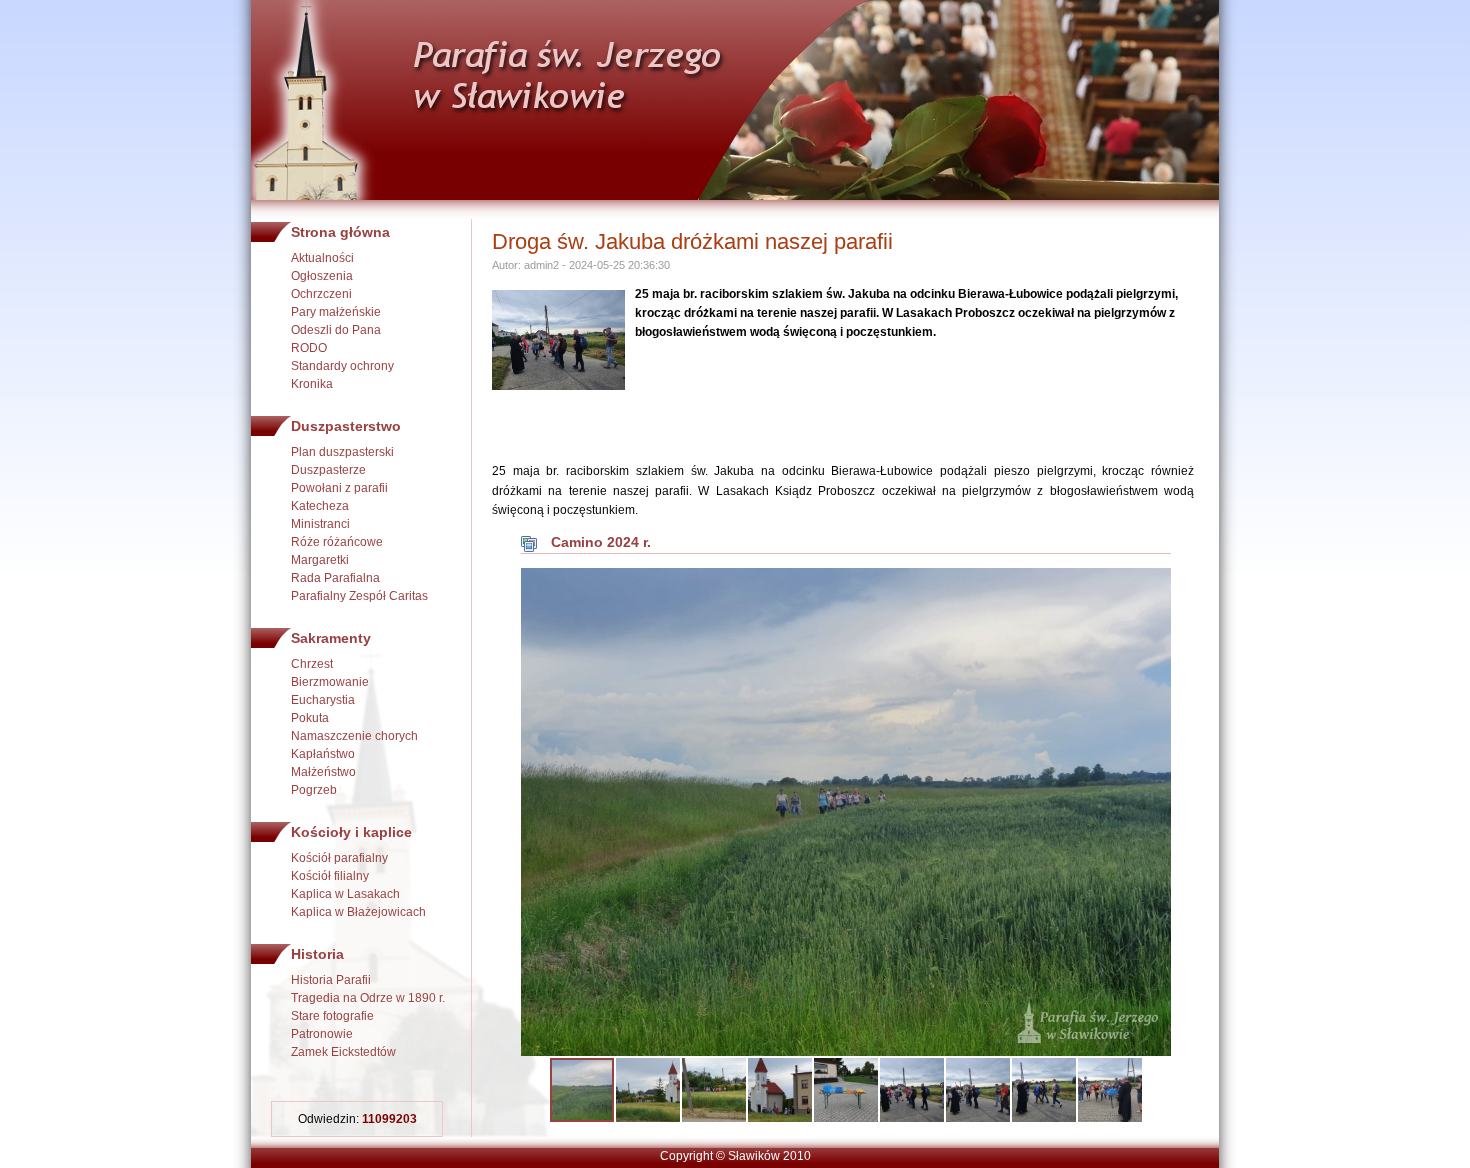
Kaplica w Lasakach (345, 894)
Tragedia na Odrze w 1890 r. (368, 998)
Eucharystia (323, 700)
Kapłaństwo (323, 754)
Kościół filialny (330, 876)
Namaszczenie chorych (354, 736)
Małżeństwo (323, 772)
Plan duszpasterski (342, 452)
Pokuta (310, 718)
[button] (1153, 586)
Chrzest (312, 664)
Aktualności (322, 258)
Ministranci (320, 524)
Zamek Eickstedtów (343, 1052)
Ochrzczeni (321, 294)
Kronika (312, 384)
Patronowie (322, 1034)
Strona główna (340, 232)
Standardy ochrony (342, 366)
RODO (309, 348)
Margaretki (320, 560)
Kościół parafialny (339, 858)
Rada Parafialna (335, 578)
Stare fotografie (332, 1016)
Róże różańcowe (337, 542)
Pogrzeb (314, 790)
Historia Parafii (331, 980)
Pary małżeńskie (336, 312)
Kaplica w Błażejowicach (358, 912)
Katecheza (320, 506)
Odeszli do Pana (336, 330)
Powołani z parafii (339, 488)
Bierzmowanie (330, 682)
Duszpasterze (328, 470)
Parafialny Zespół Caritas (359, 596)
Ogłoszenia (322, 276)
